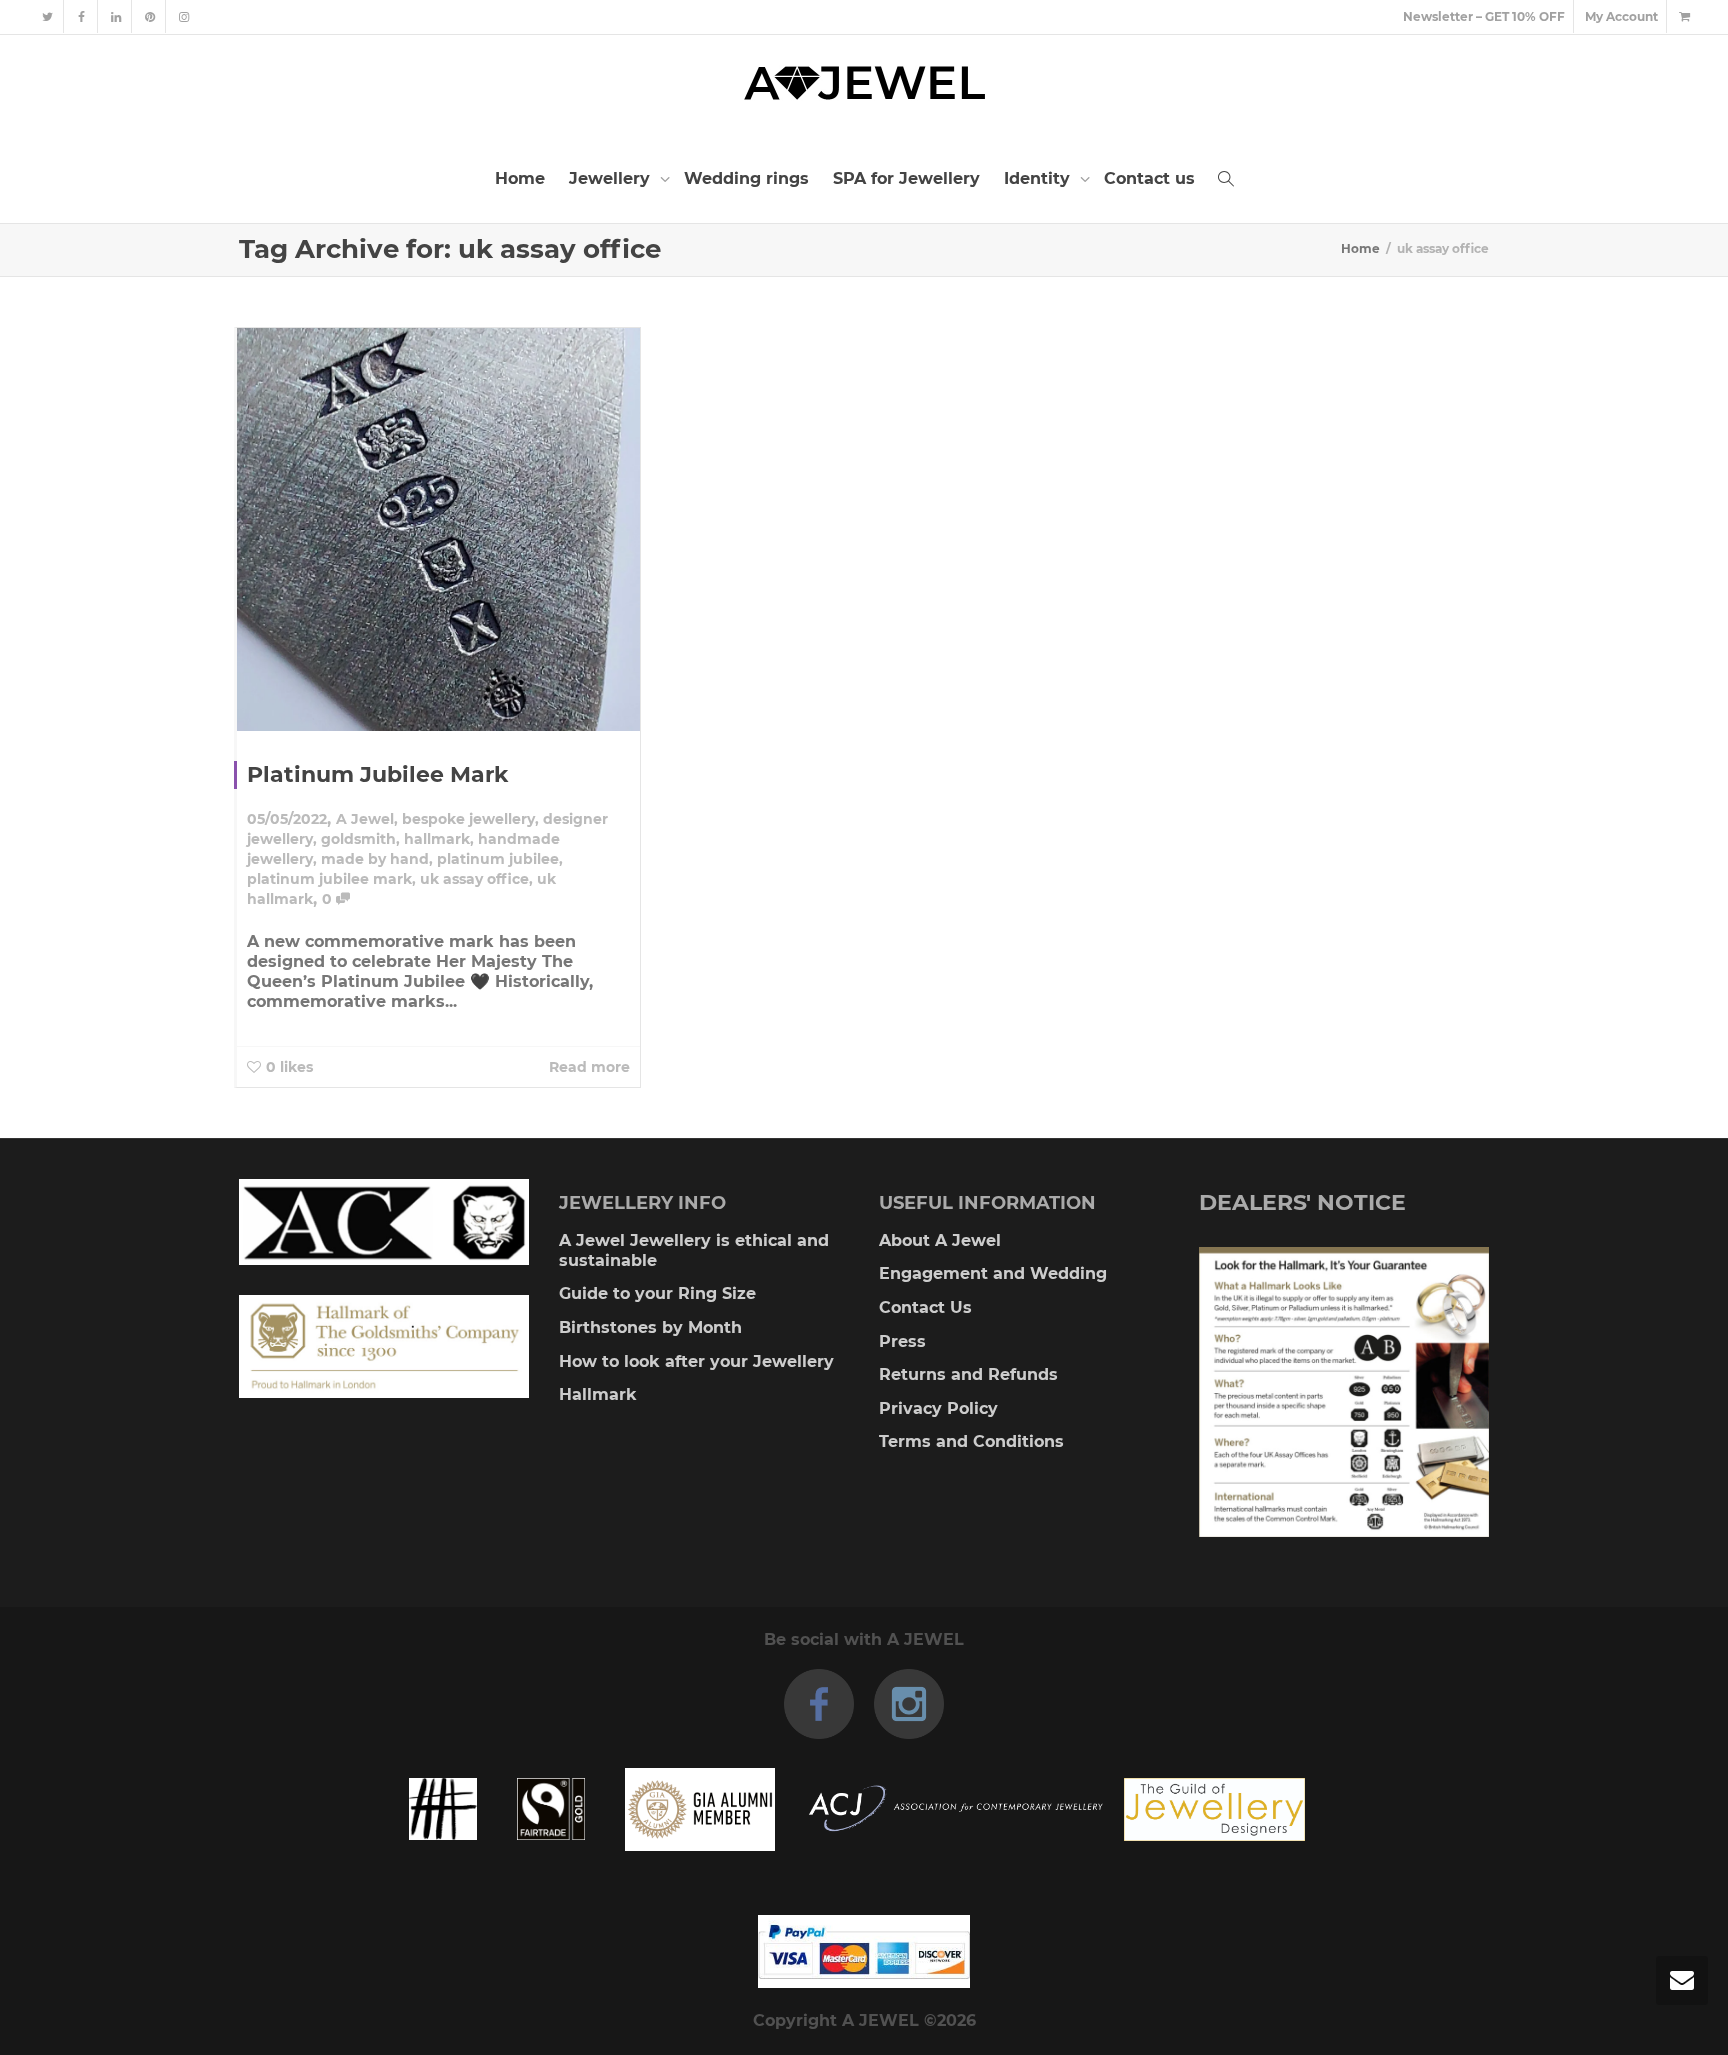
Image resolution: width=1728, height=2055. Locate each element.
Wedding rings (746, 178)
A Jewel (365, 819)
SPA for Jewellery (906, 178)
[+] (438, 529)
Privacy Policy (938, 1408)
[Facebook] (81, 16)
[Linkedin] (115, 16)
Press (902, 1341)
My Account (1621, 16)
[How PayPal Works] (864, 1951)
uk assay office (474, 879)
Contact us (1149, 178)
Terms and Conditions (971, 1441)
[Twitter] (47, 16)
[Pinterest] (149, 16)
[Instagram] (183, 16)
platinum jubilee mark (329, 879)
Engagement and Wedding (993, 1273)
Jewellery (612, 178)
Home (520, 178)
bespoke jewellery (468, 819)
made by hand (375, 859)
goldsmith (358, 839)
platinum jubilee (498, 859)
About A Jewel (940, 1240)
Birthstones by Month (650, 1327)
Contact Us (925, 1307)
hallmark (437, 839)
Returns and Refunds (968, 1374)
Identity (1039, 178)
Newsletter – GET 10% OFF (1484, 16)
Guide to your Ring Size (657, 1293)
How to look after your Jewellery (696, 1361)
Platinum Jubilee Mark (378, 774)
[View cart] (1684, 16)
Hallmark (598, 1394)
